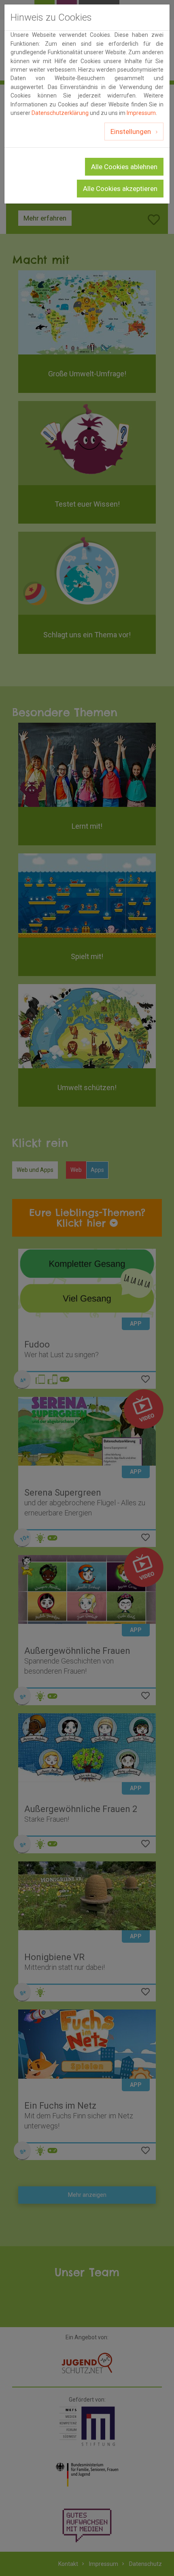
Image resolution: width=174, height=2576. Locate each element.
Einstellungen (132, 132)
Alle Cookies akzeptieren (120, 189)
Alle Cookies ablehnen (124, 167)
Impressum (141, 113)
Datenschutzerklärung (60, 113)
